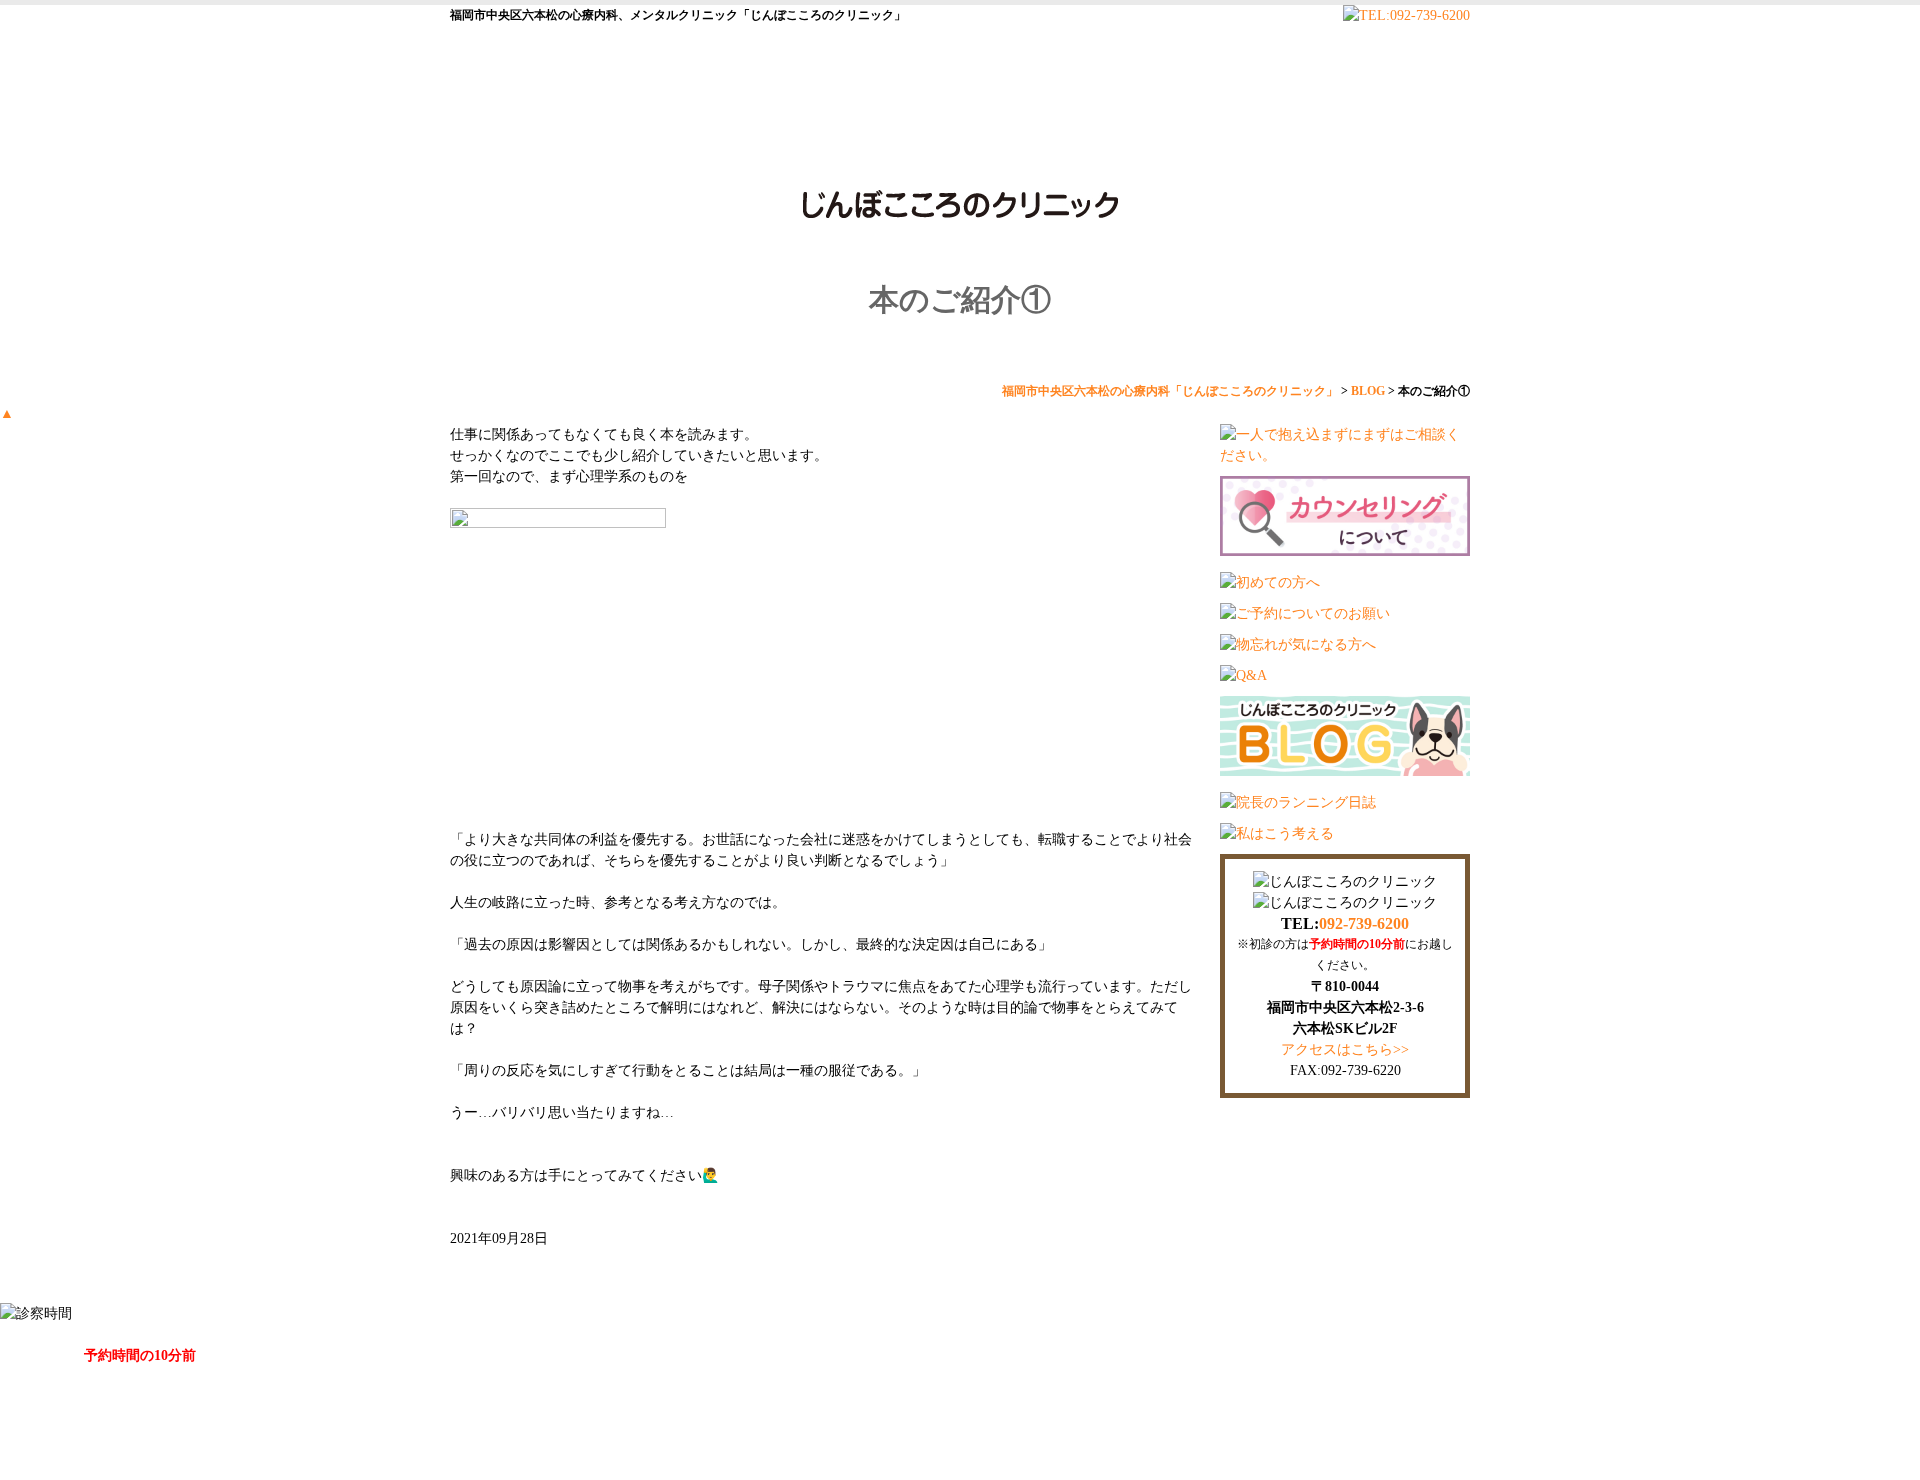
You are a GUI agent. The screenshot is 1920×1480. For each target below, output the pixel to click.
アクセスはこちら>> (1345, 1049)
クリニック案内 (665, 129)
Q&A (1250, 129)
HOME (515, 129)
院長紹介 (810, 129)
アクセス (1400, 129)
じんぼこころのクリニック (938, 1454)
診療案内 (1110, 129)
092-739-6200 (1364, 923)
